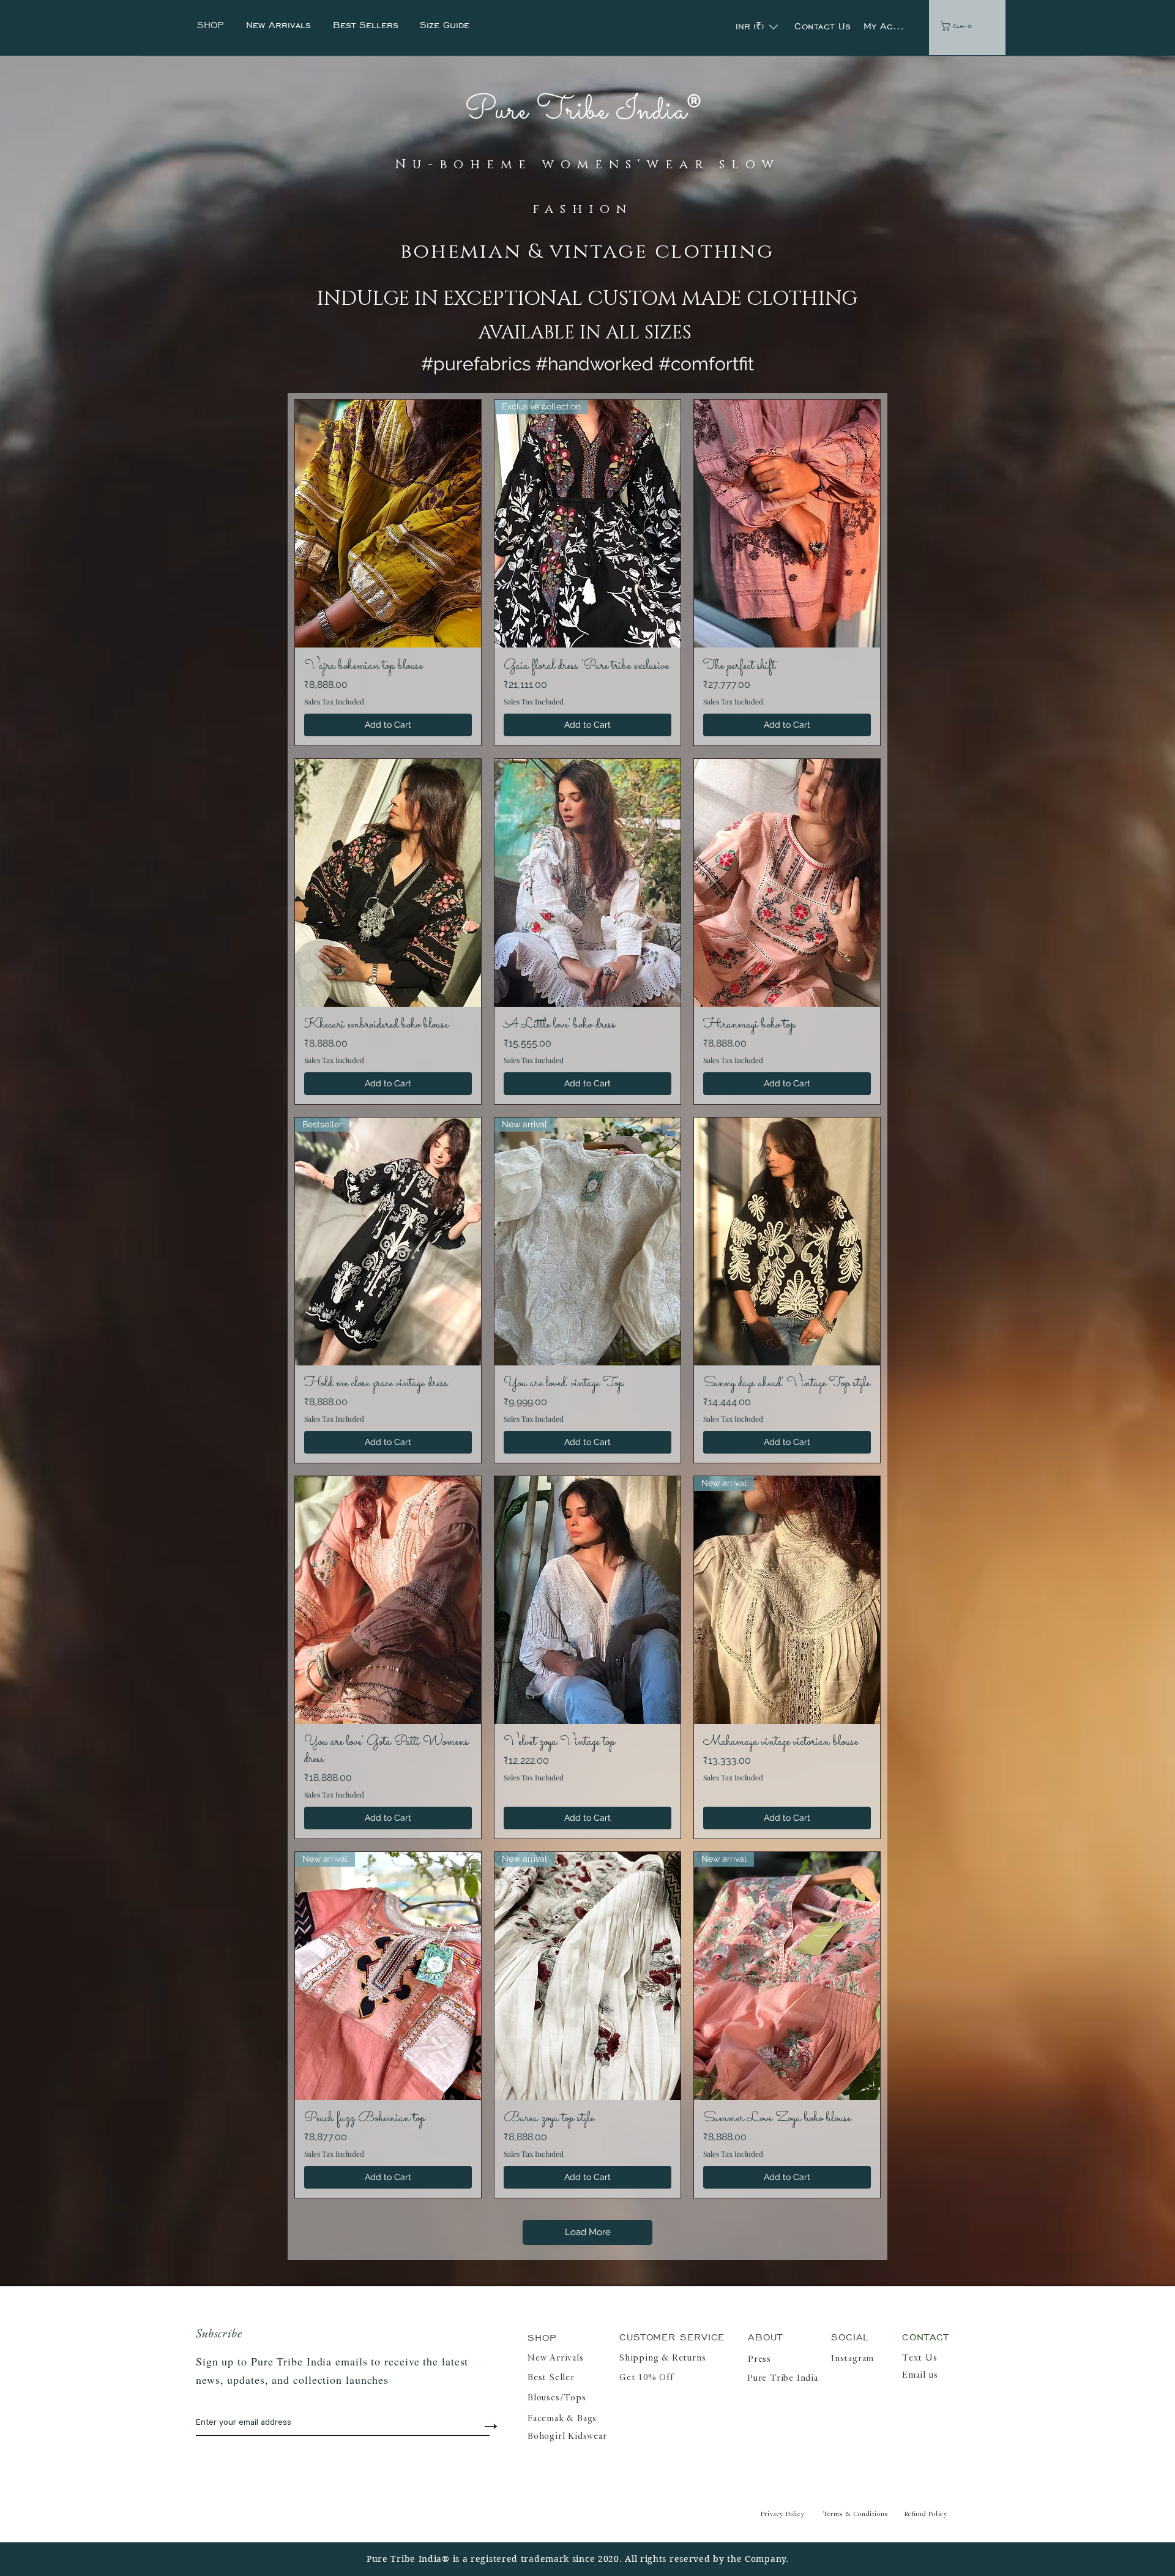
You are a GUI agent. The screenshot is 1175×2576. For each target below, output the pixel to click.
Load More (588, 2232)
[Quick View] (388, 524)
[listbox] (757, 27)
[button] (757, 27)
